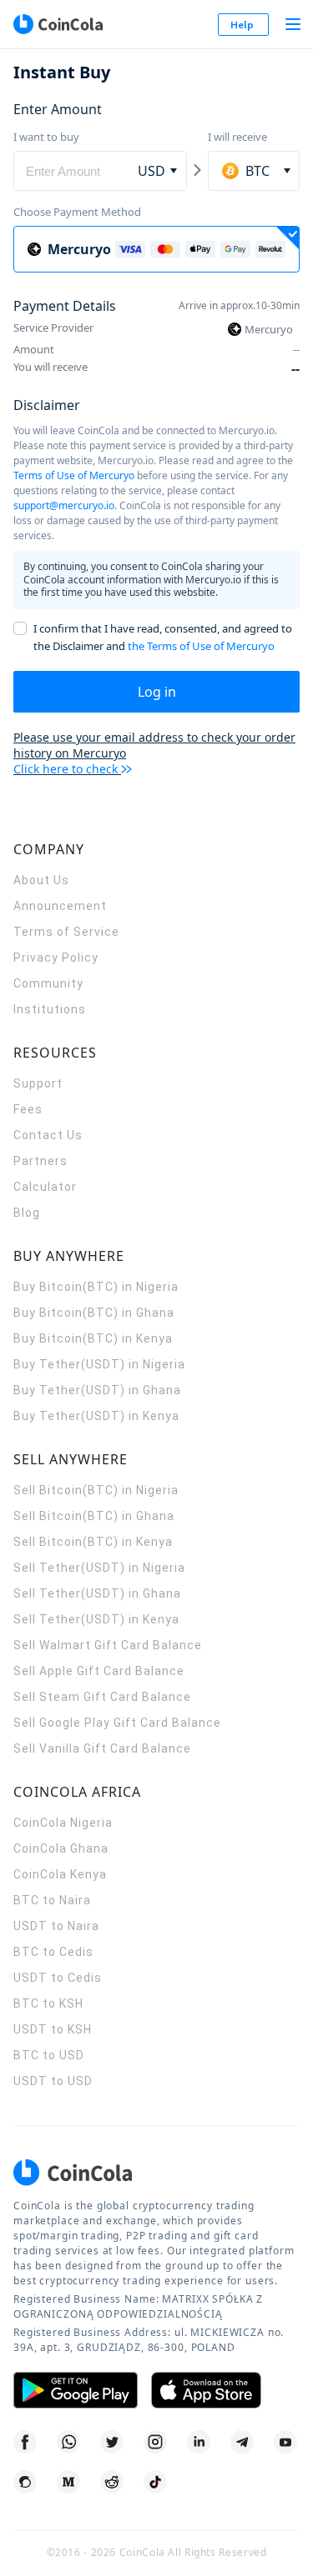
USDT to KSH (53, 2029)
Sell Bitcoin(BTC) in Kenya (93, 1542)
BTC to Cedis (53, 1952)
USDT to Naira (56, 1926)
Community (48, 983)
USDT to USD (53, 2081)
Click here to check (66, 769)
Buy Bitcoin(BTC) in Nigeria (96, 1287)
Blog (27, 1213)
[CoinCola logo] (58, 24)
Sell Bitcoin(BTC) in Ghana (94, 1516)
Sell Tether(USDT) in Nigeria (99, 1568)
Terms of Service (66, 932)
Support (38, 1083)
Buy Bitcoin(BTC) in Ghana (94, 1313)
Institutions (50, 1009)
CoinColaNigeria (63, 1823)
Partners (40, 1161)
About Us (41, 880)
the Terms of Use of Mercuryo (201, 646)
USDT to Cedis (58, 1978)
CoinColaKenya (60, 1874)
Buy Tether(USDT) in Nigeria (99, 1364)
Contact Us (48, 1135)
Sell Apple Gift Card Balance (99, 1671)
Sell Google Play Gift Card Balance (117, 1723)
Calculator (45, 1187)
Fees (28, 1109)
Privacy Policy (56, 958)
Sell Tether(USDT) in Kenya (96, 1619)
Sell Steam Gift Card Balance (102, 1697)
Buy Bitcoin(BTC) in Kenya (93, 1338)
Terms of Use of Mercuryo (74, 475)
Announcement (60, 906)
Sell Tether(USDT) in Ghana (97, 1593)
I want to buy (46, 137)
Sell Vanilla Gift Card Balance (102, 1748)
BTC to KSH (48, 2003)
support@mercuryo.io (64, 505)
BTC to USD (49, 2055)
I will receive (237, 137)
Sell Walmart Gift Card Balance (108, 1645)
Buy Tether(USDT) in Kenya (96, 1416)
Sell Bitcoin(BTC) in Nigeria (96, 1490)
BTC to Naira (52, 1900)
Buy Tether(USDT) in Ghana (97, 1390)
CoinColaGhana (61, 1848)
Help (242, 25)
